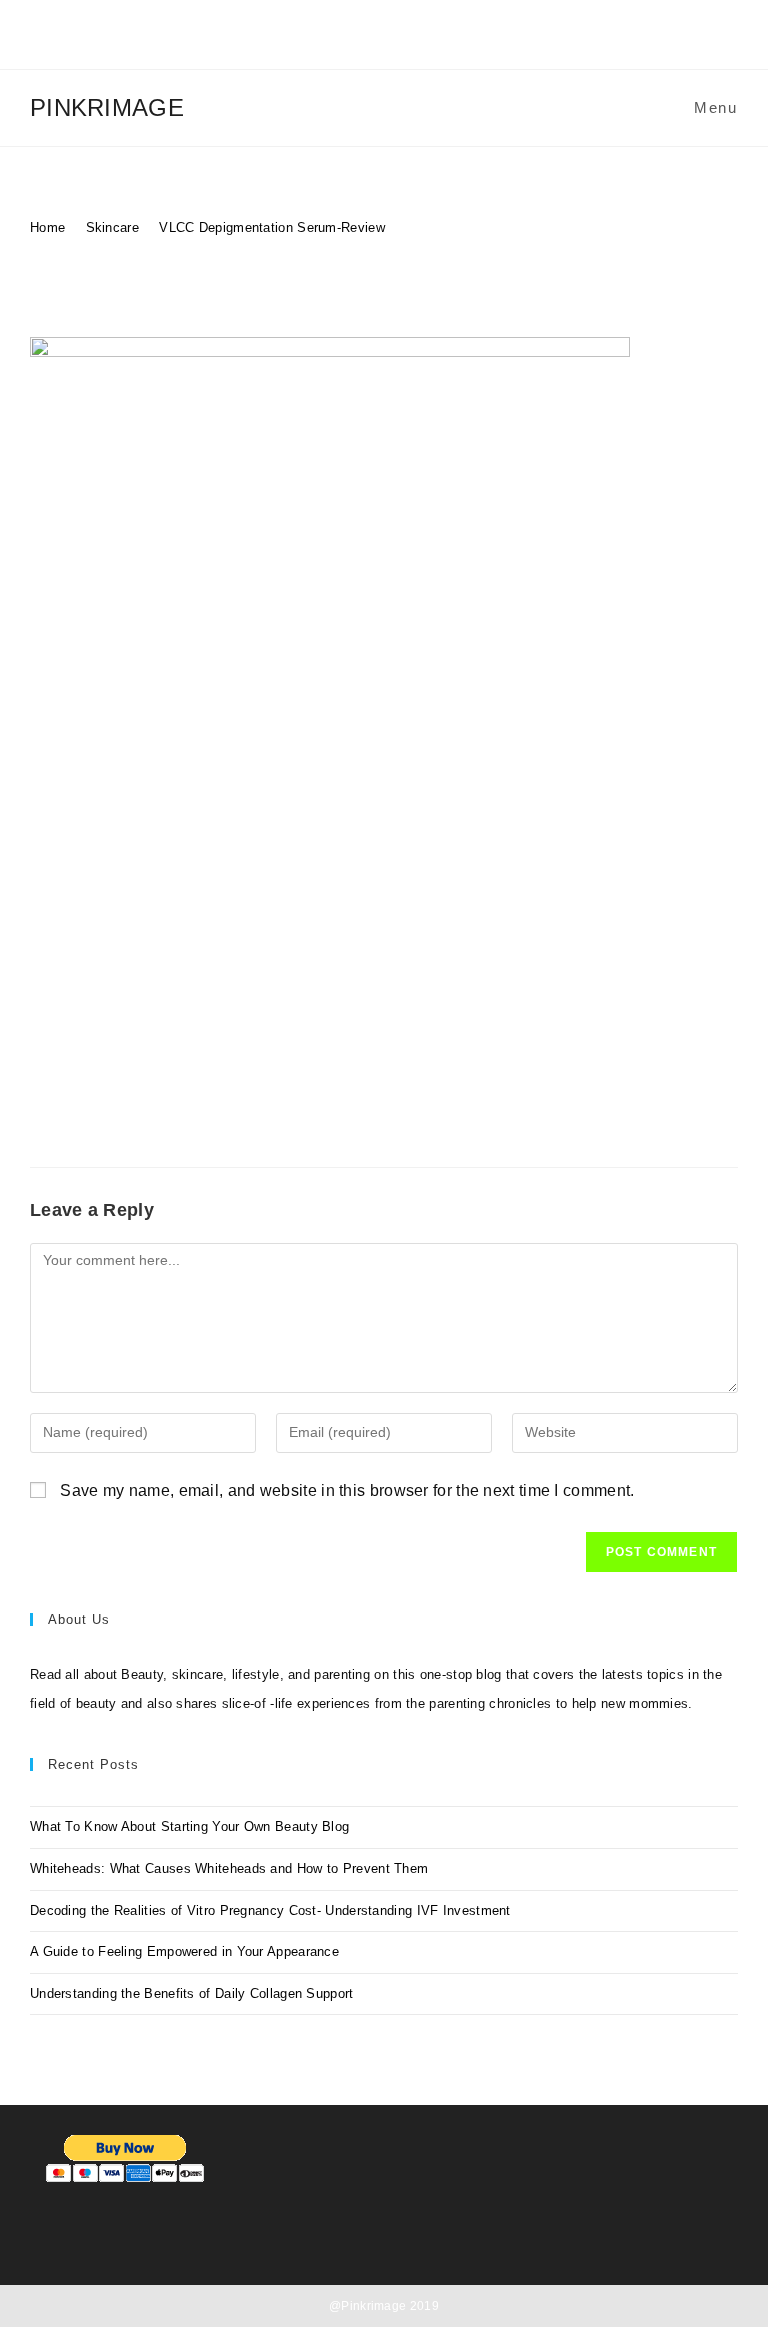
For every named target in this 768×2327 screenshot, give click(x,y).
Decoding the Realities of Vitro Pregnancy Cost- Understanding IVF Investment (270, 1910)
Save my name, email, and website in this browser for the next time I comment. (347, 1490)
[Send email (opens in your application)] (413, 35)
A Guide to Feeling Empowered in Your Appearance (184, 1951)
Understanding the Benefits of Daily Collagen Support (192, 1993)
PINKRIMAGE (107, 107)
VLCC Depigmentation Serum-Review (272, 227)
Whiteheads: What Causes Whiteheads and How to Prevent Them (229, 1868)
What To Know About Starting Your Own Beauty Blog (189, 1826)
